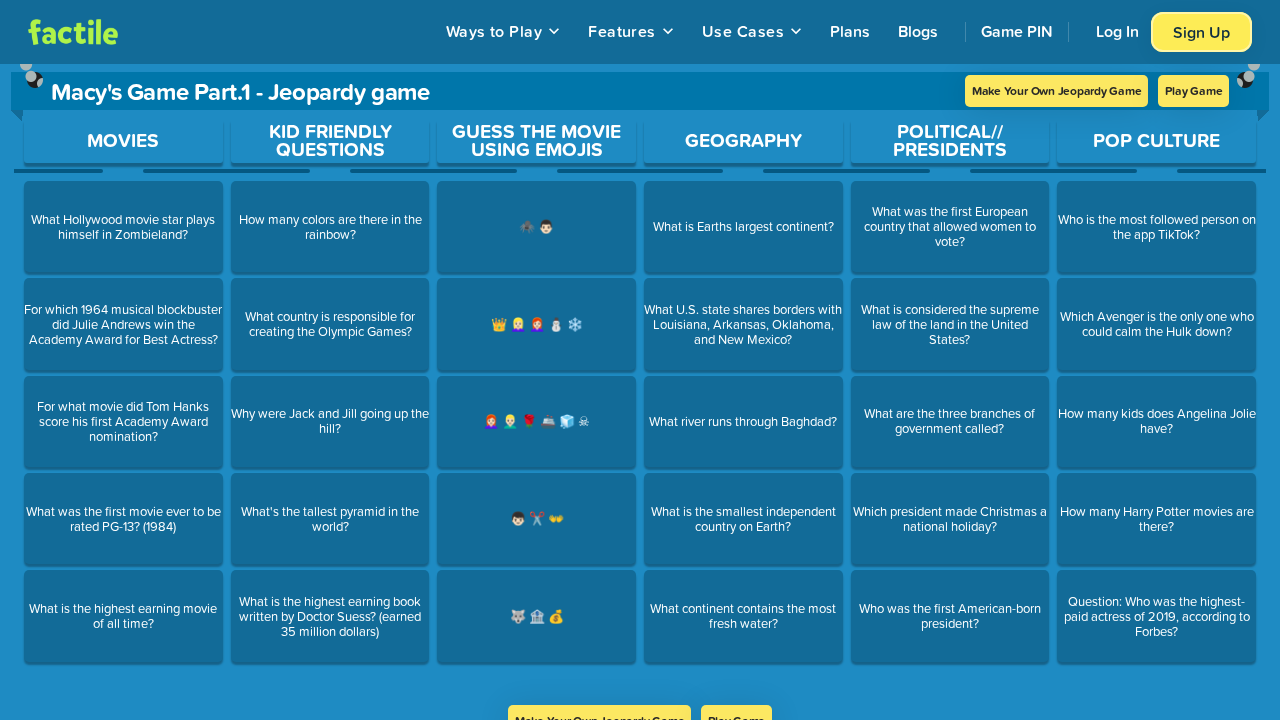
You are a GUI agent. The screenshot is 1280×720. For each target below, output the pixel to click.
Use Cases (743, 31)
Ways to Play (494, 31)
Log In (1117, 31)
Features (622, 31)
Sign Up (1201, 32)
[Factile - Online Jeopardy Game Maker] (73, 32)
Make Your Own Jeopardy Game (1057, 90)
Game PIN (1017, 31)
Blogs (918, 31)
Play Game (1193, 90)
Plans (850, 31)
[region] (640, 384)
